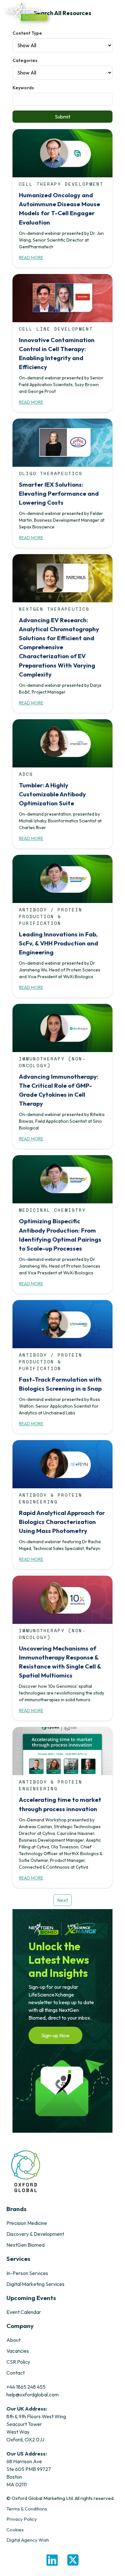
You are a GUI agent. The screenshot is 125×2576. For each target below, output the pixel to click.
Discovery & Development (35, 2234)
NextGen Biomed (25, 2245)
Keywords (23, 88)
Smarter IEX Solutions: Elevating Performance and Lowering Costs (59, 493)
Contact (16, 2373)
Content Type (27, 33)
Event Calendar (24, 2312)
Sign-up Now (55, 2035)
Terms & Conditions (27, 2509)
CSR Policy (18, 2362)
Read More (31, 258)
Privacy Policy (22, 2519)
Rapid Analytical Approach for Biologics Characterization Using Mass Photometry (62, 1522)
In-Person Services (27, 2273)
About (13, 2340)
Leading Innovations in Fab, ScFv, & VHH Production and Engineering (58, 943)
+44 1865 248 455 (26, 2387)
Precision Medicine (27, 2223)
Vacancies (18, 2351)
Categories (25, 60)
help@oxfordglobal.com (33, 2395)
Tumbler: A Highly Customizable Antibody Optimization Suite (52, 794)
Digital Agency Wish (28, 2540)
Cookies (15, 2530)
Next (63, 1900)
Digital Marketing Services (35, 2284)
